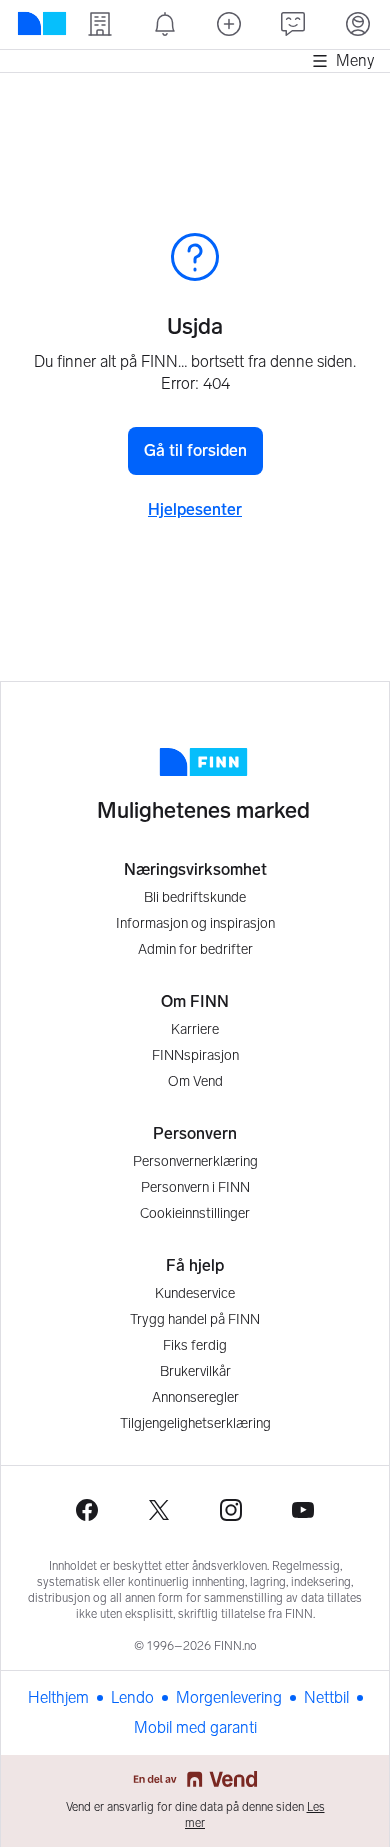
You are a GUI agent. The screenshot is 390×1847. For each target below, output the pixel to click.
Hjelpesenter (195, 509)
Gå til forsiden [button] (195, 450)
